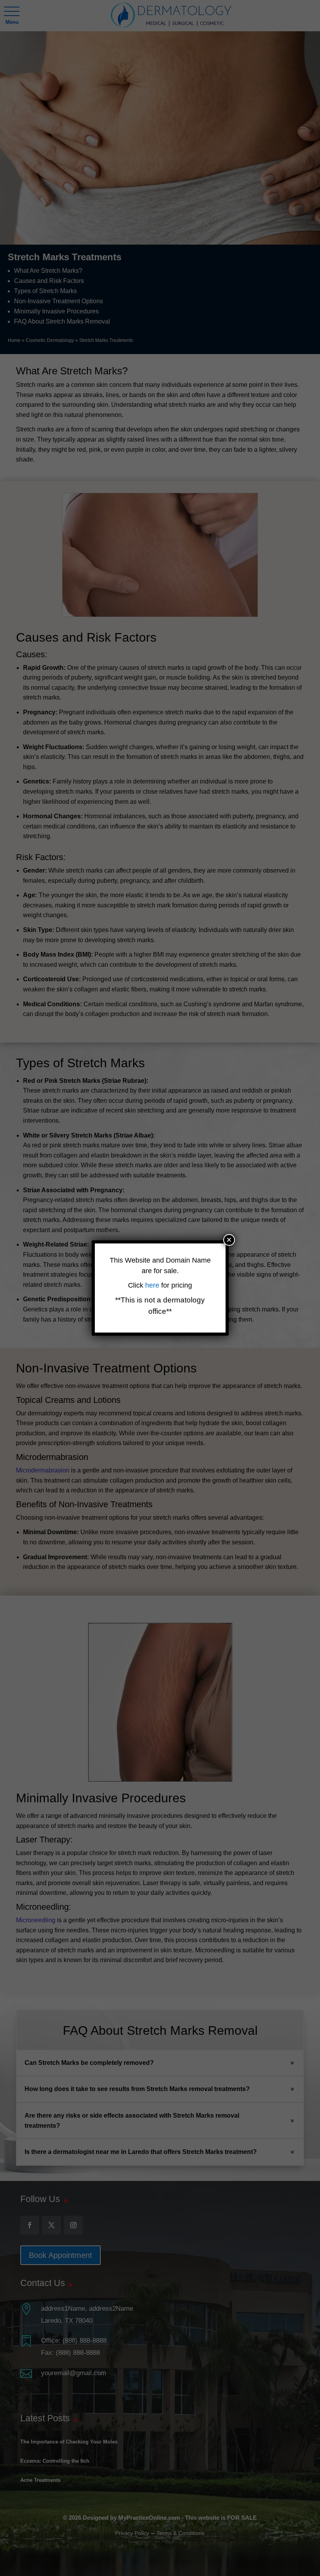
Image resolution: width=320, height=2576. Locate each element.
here (153, 1285)
